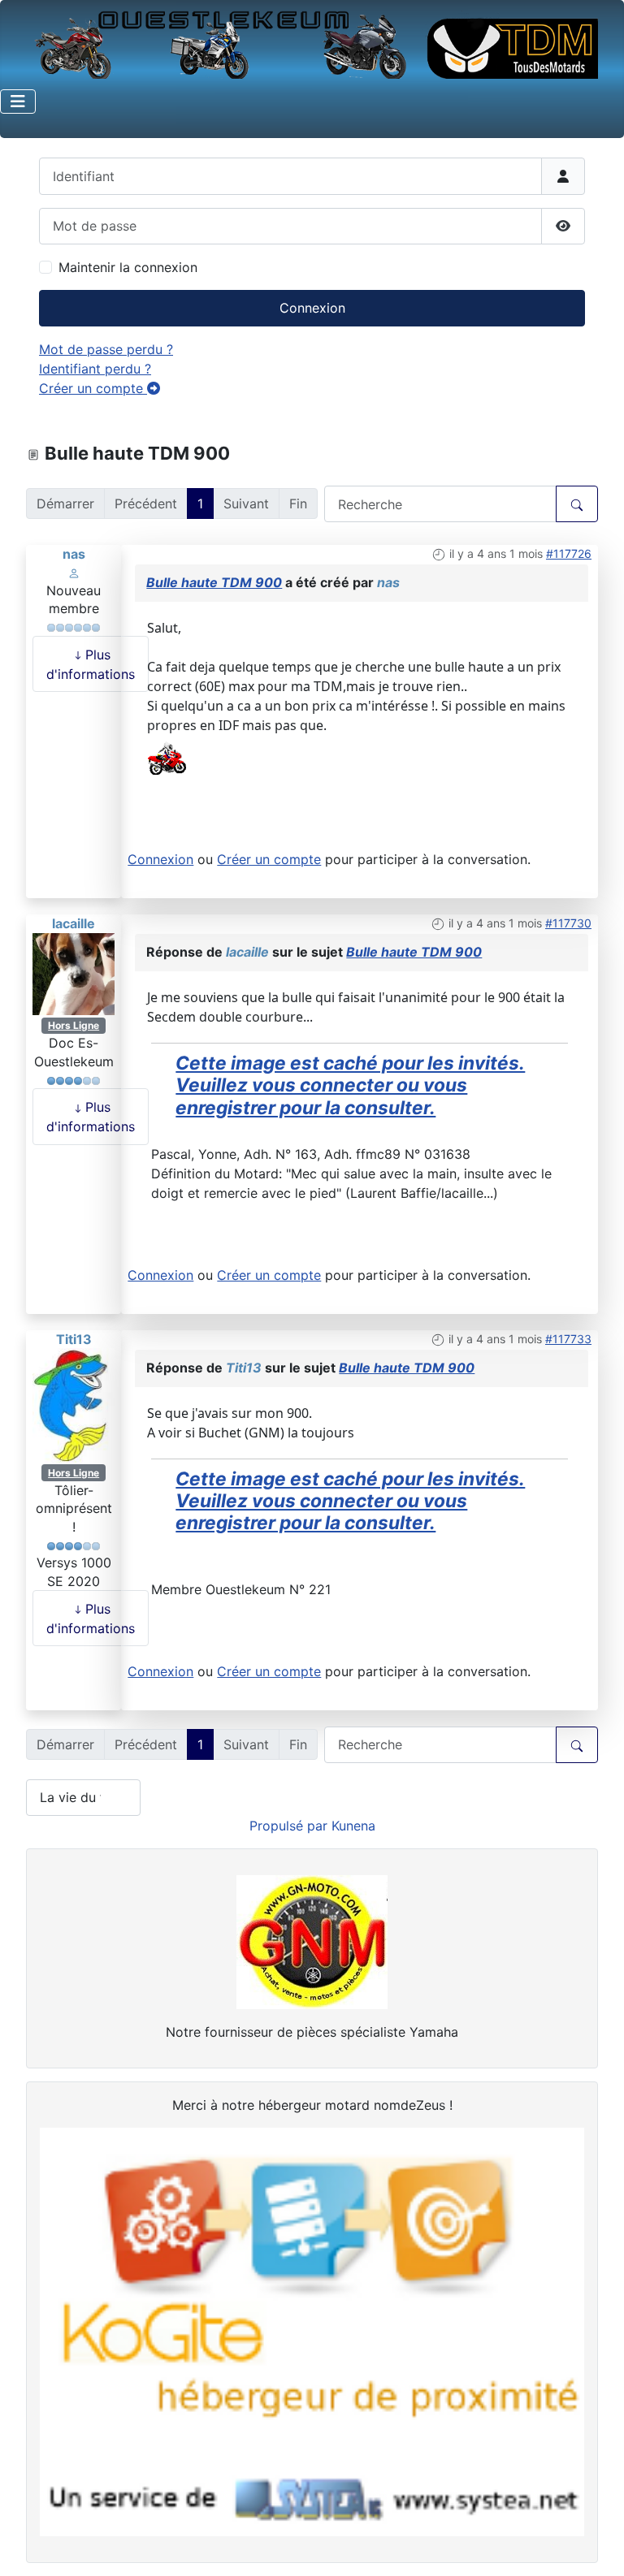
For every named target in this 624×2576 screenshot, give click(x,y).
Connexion (312, 308)
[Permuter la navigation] (18, 102)
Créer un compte (93, 388)
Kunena (353, 1826)
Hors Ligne (74, 1025)
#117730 (568, 923)
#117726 (569, 553)
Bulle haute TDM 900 (214, 582)
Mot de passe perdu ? (106, 349)
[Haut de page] (596, 2546)
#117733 (568, 1339)
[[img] (167, 754)
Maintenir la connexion (128, 267)
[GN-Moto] (312, 1941)
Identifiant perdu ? (95, 369)
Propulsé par (290, 1826)
